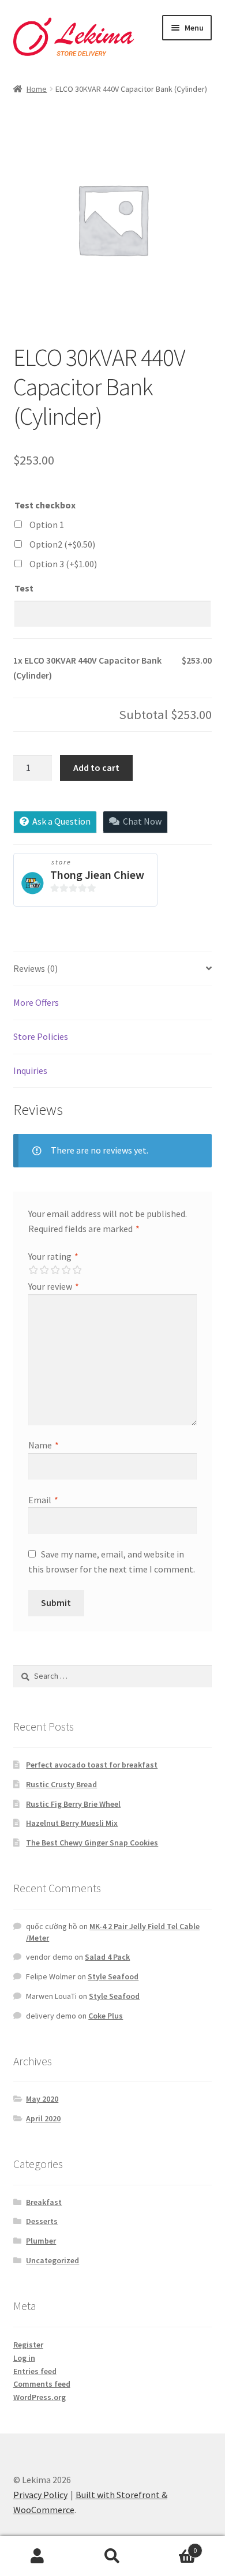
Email (43, 1500)
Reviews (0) (35, 968)
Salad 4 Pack (107, 1957)
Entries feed (35, 2371)
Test (24, 588)
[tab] (113, 969)
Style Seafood (113, 1976)
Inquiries (30, 1070)
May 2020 (42, 2099)
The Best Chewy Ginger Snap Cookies (92, 1843)
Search (112, 2556)
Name (44, 1445)
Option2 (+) (62, 544)
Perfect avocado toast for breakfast (92, 1765)
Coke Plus (106, 2016)
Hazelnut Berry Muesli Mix (72, 1823)
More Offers (36, 1002)
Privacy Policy (40, 2495)
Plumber (41, 2241)
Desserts (42, 2221)
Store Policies (41, 1036)
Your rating (53, 1256)
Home (37, 89)
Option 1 (47, 525)
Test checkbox (45, 505)
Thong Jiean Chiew (97, 875)
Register (28, 2345)
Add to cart (96, 767)
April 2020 (43, 2118)
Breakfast (44, 2202)
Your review (54, 1286)
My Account (37, 2556)
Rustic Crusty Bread (61, 1784)
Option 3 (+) (63, 564)
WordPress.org (40, 2397)
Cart (173, 2546)
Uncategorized (52, 2260)
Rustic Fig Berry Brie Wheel (73, 1804)
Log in (24, 2358)
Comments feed (42, 2384)
